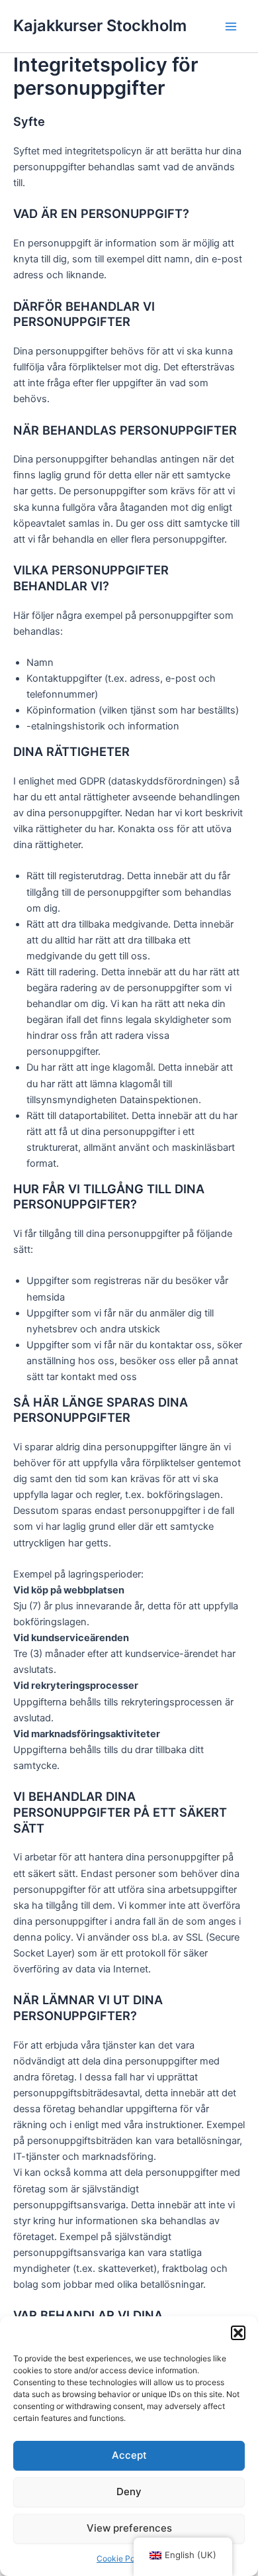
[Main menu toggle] (231, 27)
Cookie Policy (122, 2558)
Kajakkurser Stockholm (100, 26)
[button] (238, 2333)
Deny (129, 2492)
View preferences (129, 2528)
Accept (129, 2455)
